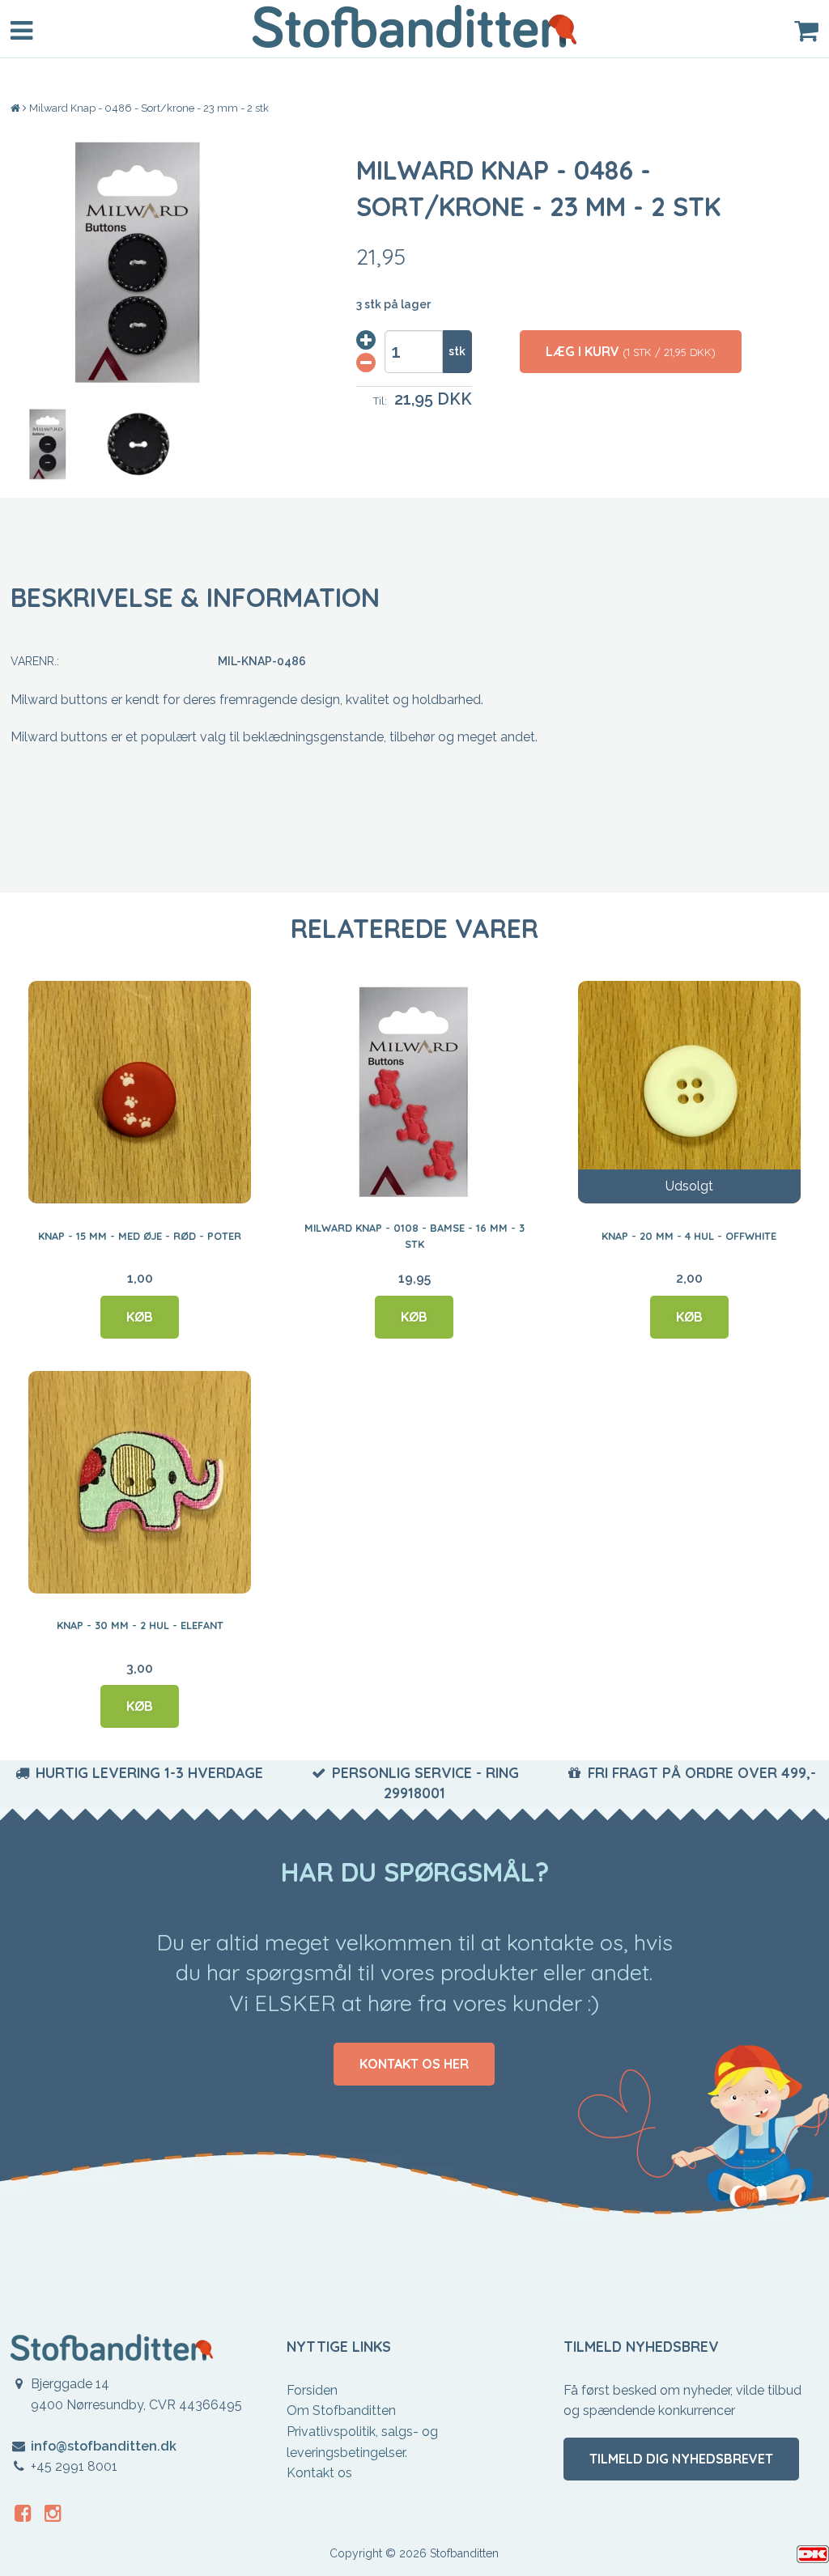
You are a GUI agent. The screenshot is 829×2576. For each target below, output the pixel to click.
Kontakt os (319, 2473)
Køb (140, 1317)
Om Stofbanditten (341, 2410)
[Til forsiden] (17, 108)
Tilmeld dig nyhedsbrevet (681, 2459)
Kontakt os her (414, 2064)
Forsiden (312, 2390)
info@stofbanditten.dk (104, 2446)
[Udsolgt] (689, 1092)
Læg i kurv (631, 351)
